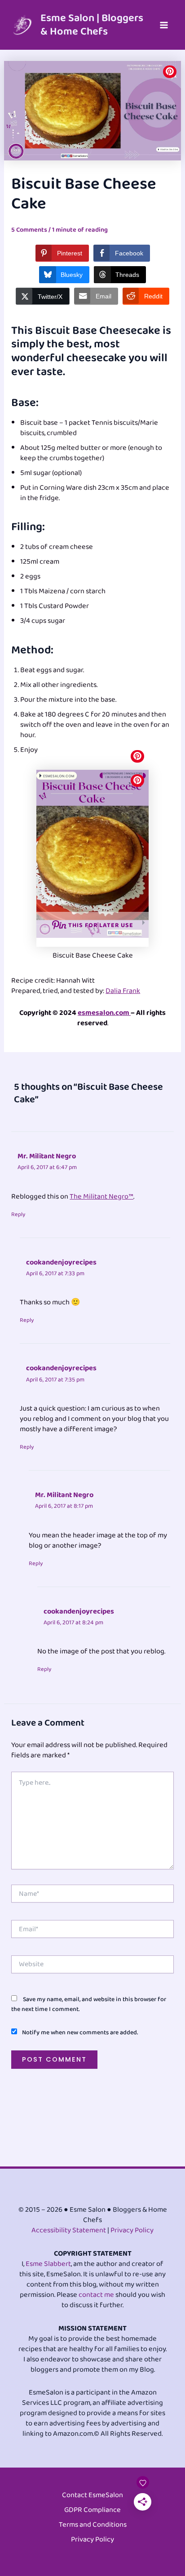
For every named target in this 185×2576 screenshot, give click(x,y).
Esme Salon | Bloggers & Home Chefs (92, 25)
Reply (18, 1215)
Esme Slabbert (48, 2264)
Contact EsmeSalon (92, 2496)
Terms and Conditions (93, 2525)
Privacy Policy (132, 2230)
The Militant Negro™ (101, 1197)
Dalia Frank (123, 991)
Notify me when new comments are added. (80, 2032)
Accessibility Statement (69, 2230)
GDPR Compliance (92, 2510)
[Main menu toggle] (164, 25)
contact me (96, 2295)
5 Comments (29, 230)
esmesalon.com (104, 1013)
